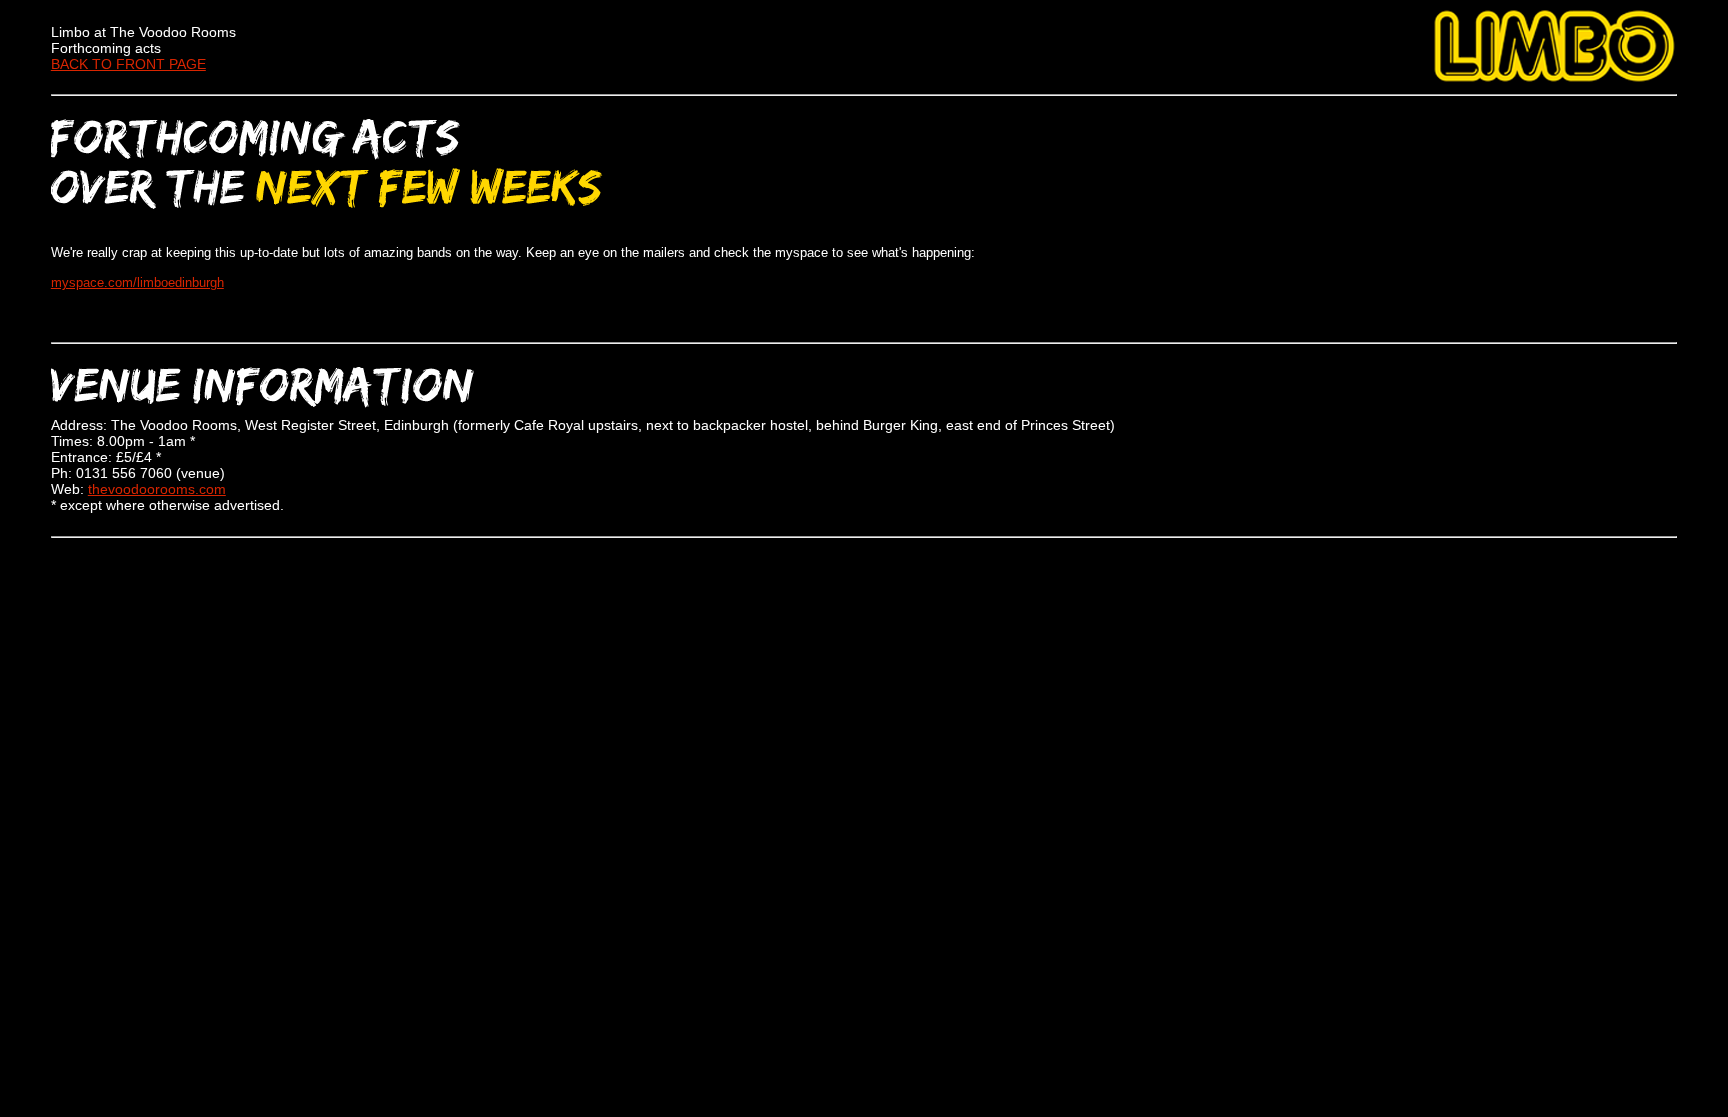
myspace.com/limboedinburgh (137, 282)
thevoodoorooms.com (157, 489)
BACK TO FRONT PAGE (128, 64)
